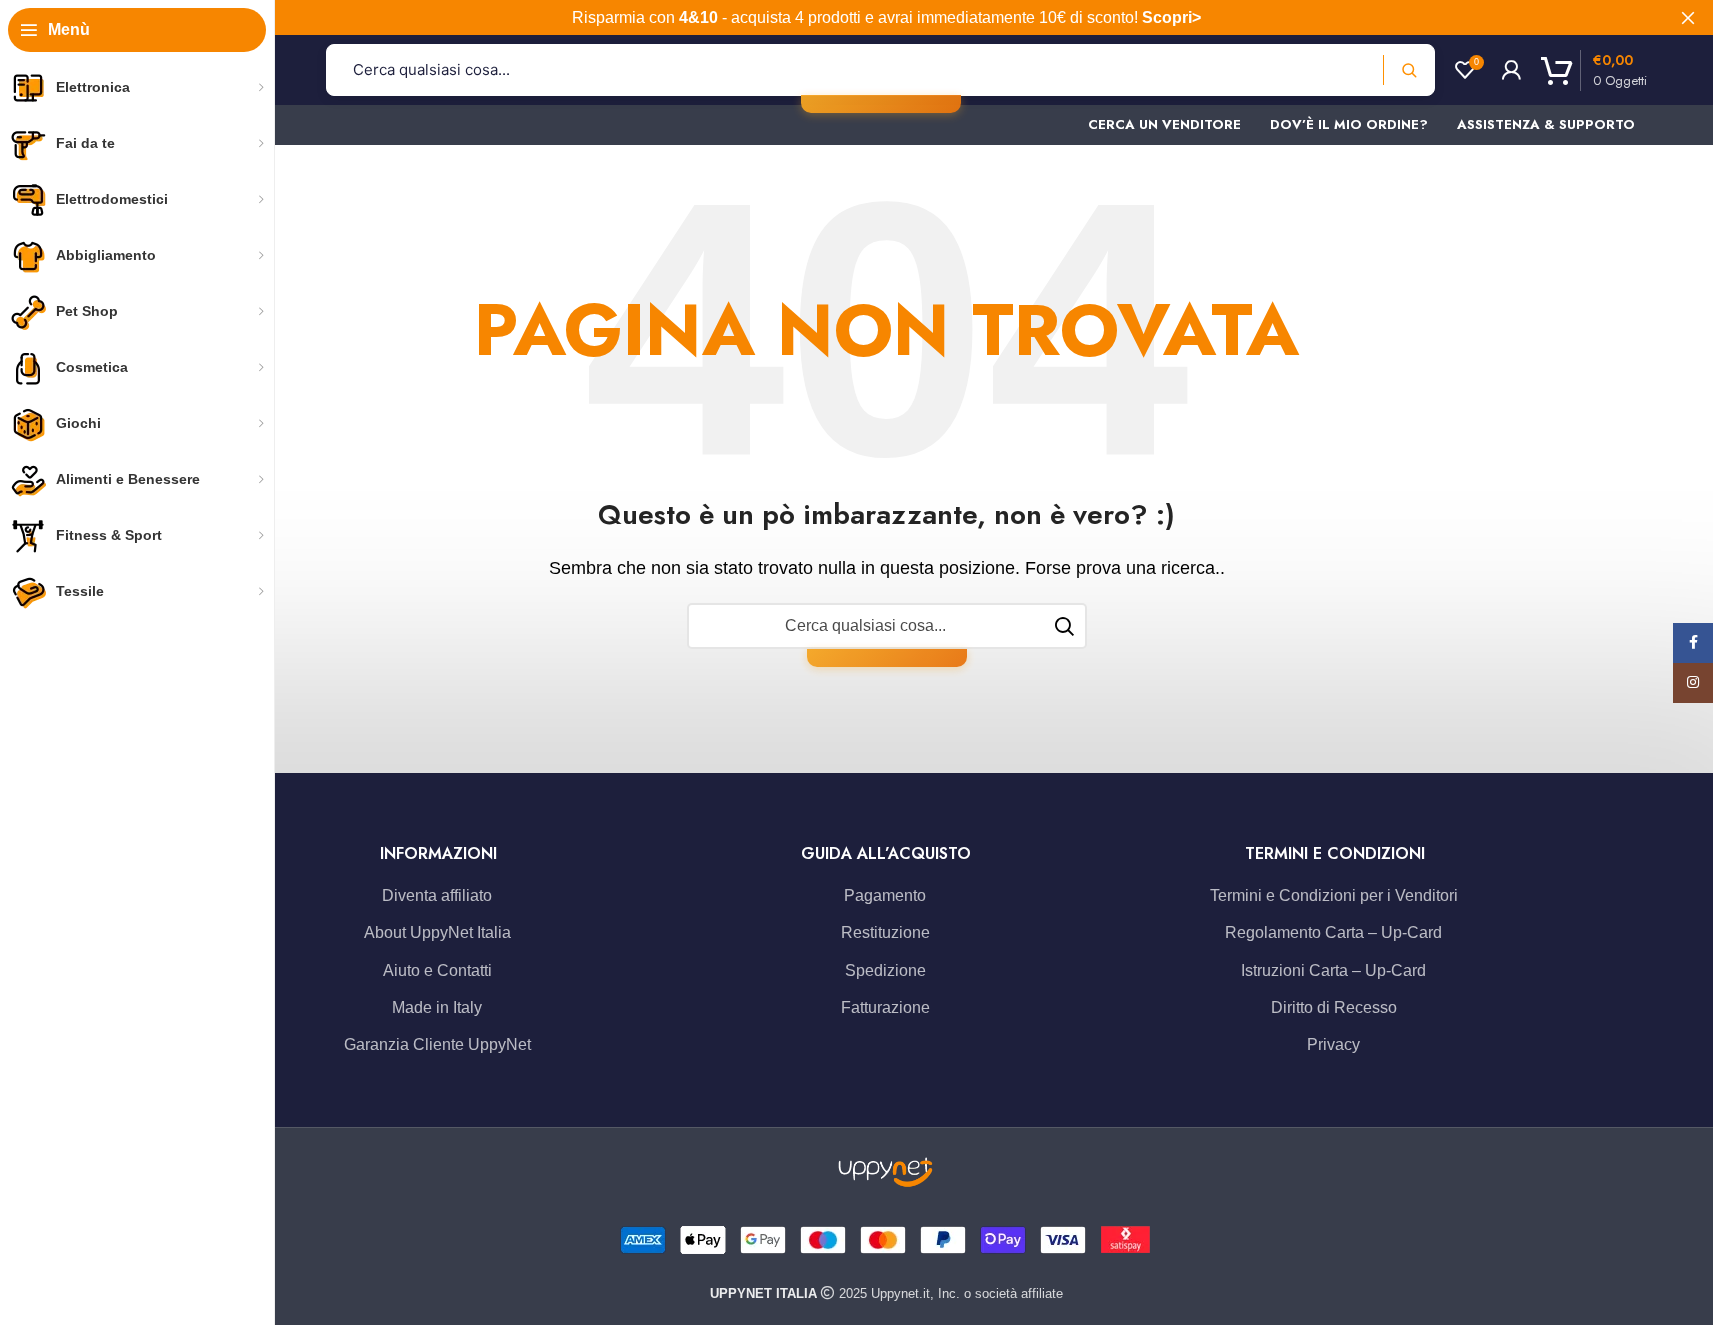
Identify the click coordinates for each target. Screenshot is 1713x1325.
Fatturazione (885, 1007)
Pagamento (885, 895)
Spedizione (885, 970)
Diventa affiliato (437, 895)
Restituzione (885, 932)
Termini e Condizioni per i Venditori (1334, 895)
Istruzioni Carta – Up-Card (1333, 970)
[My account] (1511, 70)
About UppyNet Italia (437, 932)
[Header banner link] (886, 17)
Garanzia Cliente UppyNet (437, 1044)
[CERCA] (1064, 626)
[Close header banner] (1688, 17)
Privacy (1333, 1044)
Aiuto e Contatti (437, 970)
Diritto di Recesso (1334, 1007)
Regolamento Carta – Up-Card (1333, 932)
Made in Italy (437, 1007)
